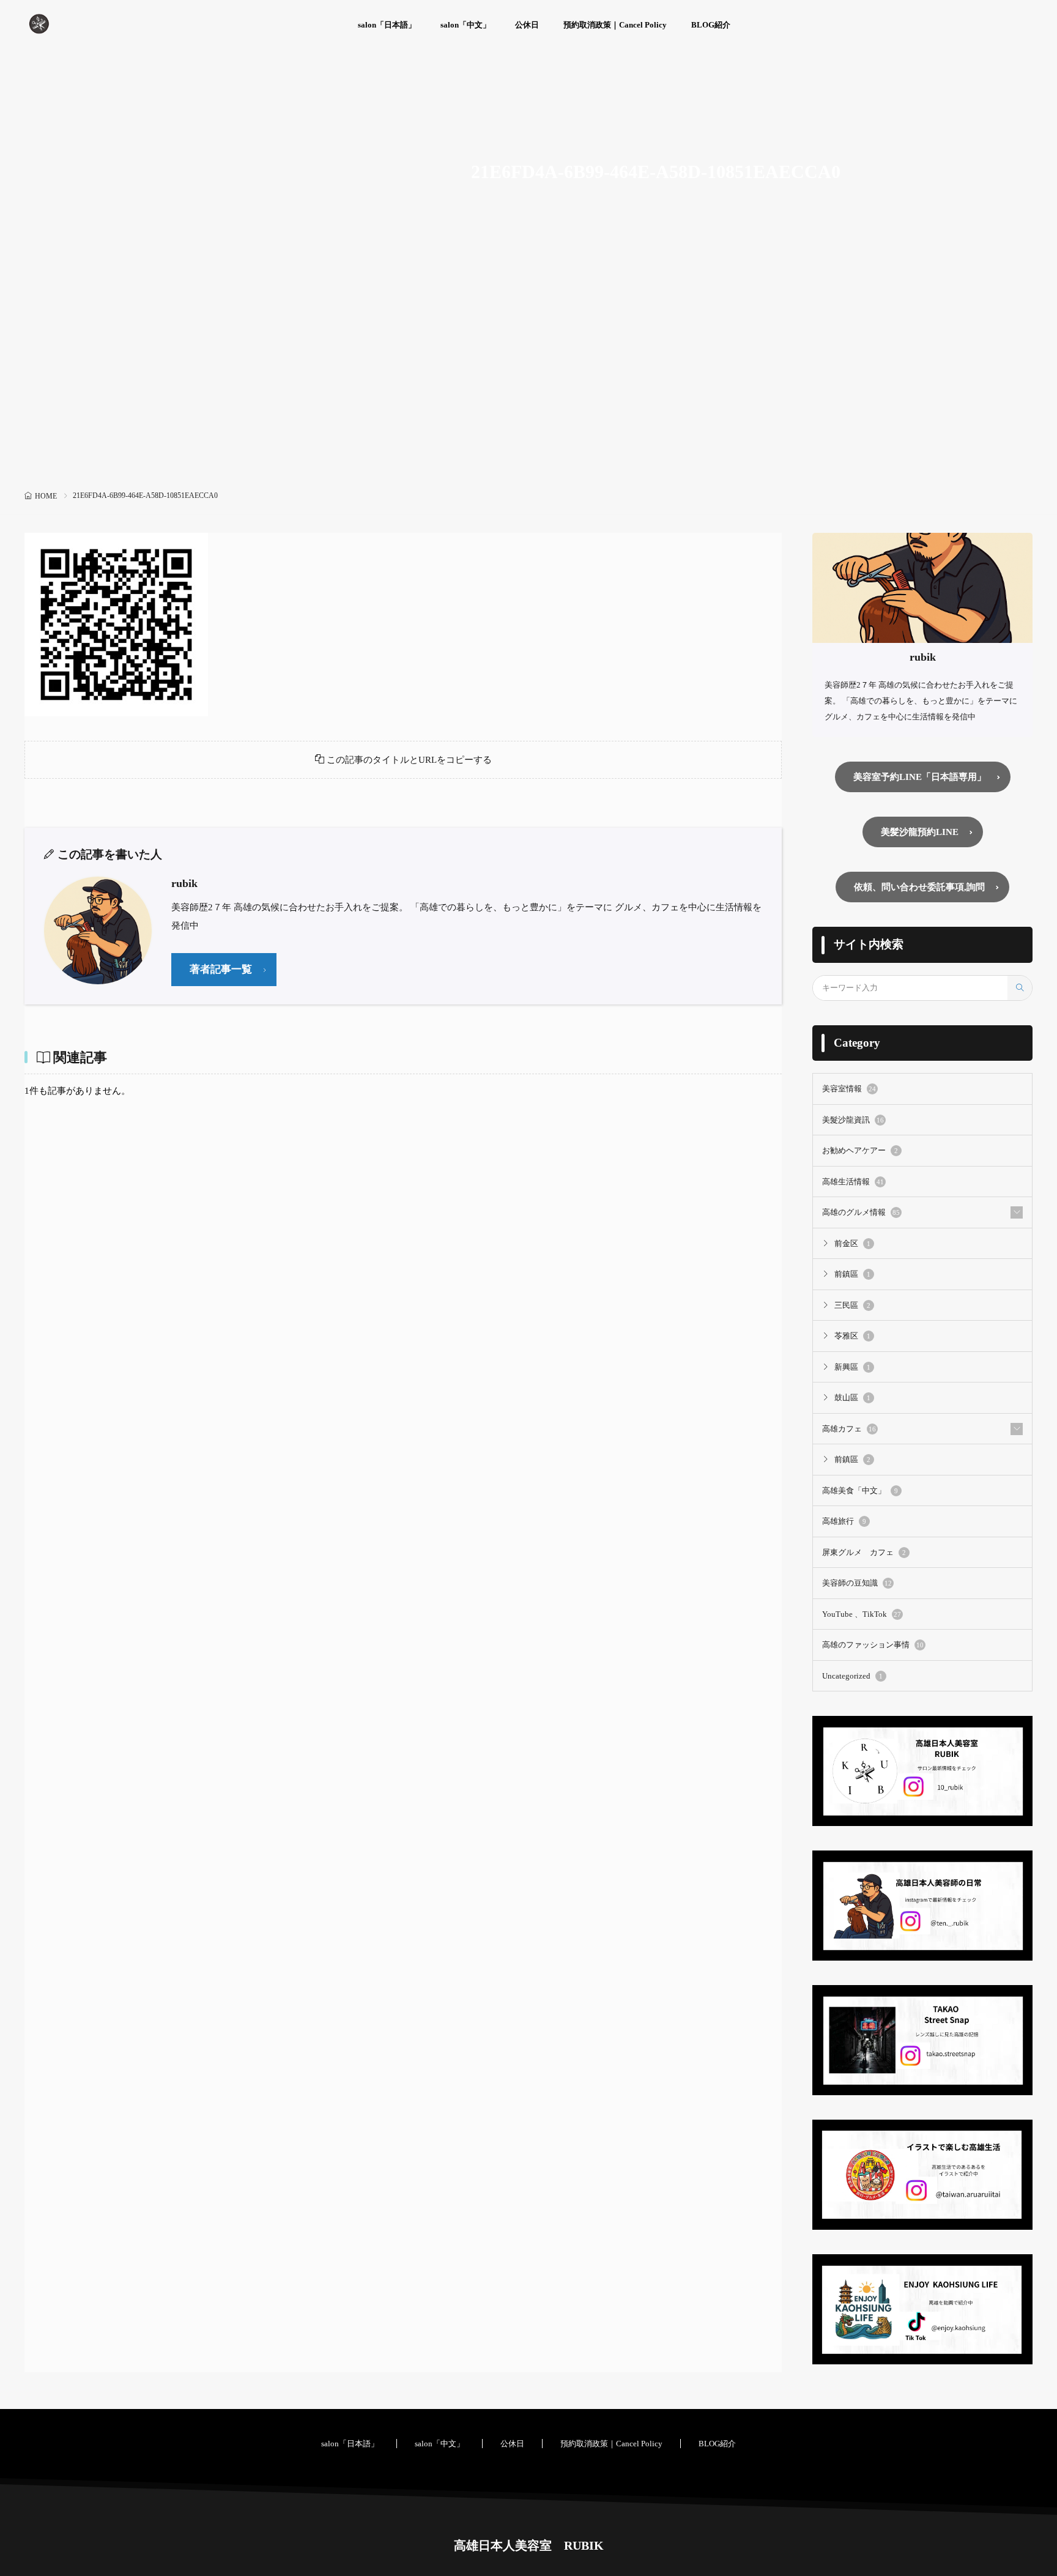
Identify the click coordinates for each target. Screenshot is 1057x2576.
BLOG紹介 (711, 25)
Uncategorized (852, 1676)
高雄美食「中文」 (860, 1490)
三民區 (852, 1305)
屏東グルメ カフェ (864, 1552)
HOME (46, 496)
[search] (1020, 988)
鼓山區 (852, 1397)
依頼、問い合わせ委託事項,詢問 (919, 887)
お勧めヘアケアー (860, 1150)
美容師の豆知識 (857, 1583)
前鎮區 (852, 1274)
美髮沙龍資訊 (853, 1120)
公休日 (527, 25)
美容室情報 (849, 1089)
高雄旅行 (844, 1521)
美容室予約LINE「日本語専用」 (920, 777)
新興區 (852, 1367)
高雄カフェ (849, 1429)
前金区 (852, 1243)
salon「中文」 (465, 25)
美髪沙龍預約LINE (920, 832)
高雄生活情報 (853, 1182)
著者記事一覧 (221, 969)
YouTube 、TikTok (862, 1614)
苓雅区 (852, 1336)
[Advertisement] (528, 395)
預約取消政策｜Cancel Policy (615, 25)
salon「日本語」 (387, 25)
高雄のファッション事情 (873, 1645)
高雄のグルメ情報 (861, 1212)
